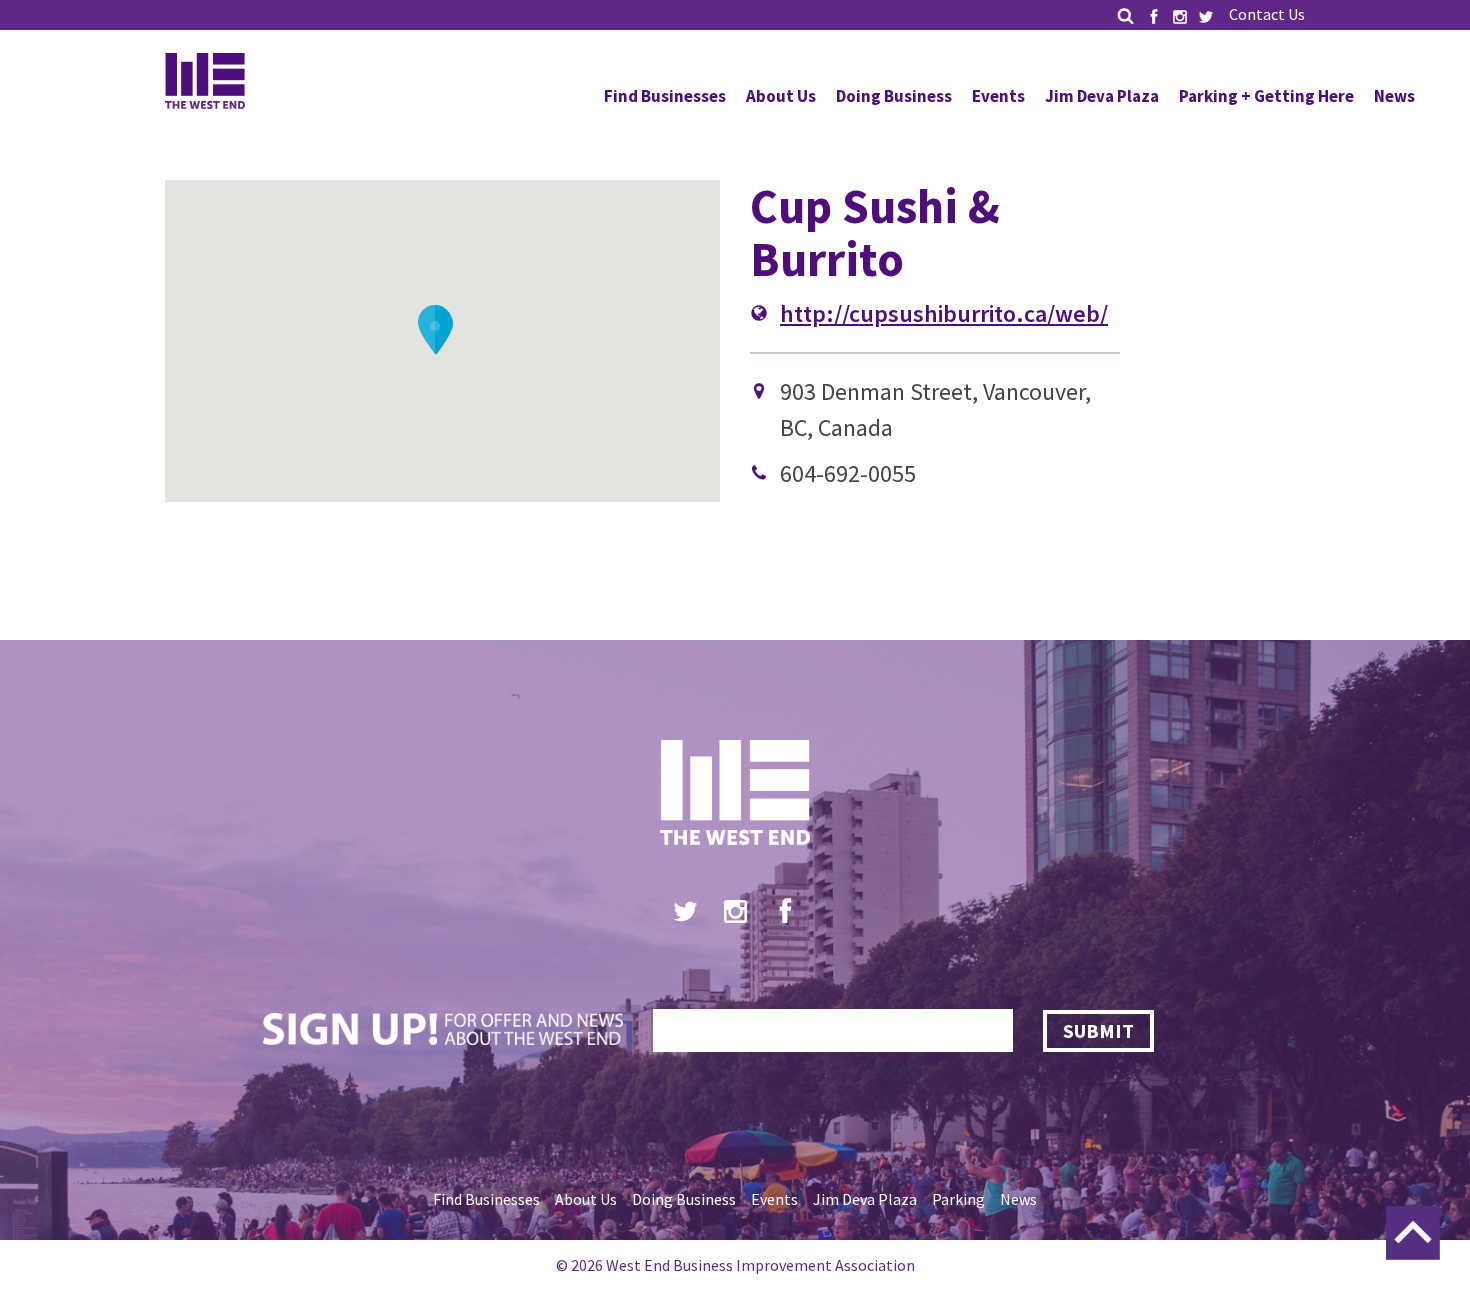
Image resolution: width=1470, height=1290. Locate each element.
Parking (958, 1199)
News (1394, 96)
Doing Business (894, 96)
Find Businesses (665, 96)
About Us (781, 96)
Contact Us (1267, 14)
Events (998, 96)
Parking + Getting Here (1266, 96)
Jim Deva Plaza (1102, 96)
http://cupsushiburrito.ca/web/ (944, 313)
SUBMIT (1098, 1030)
